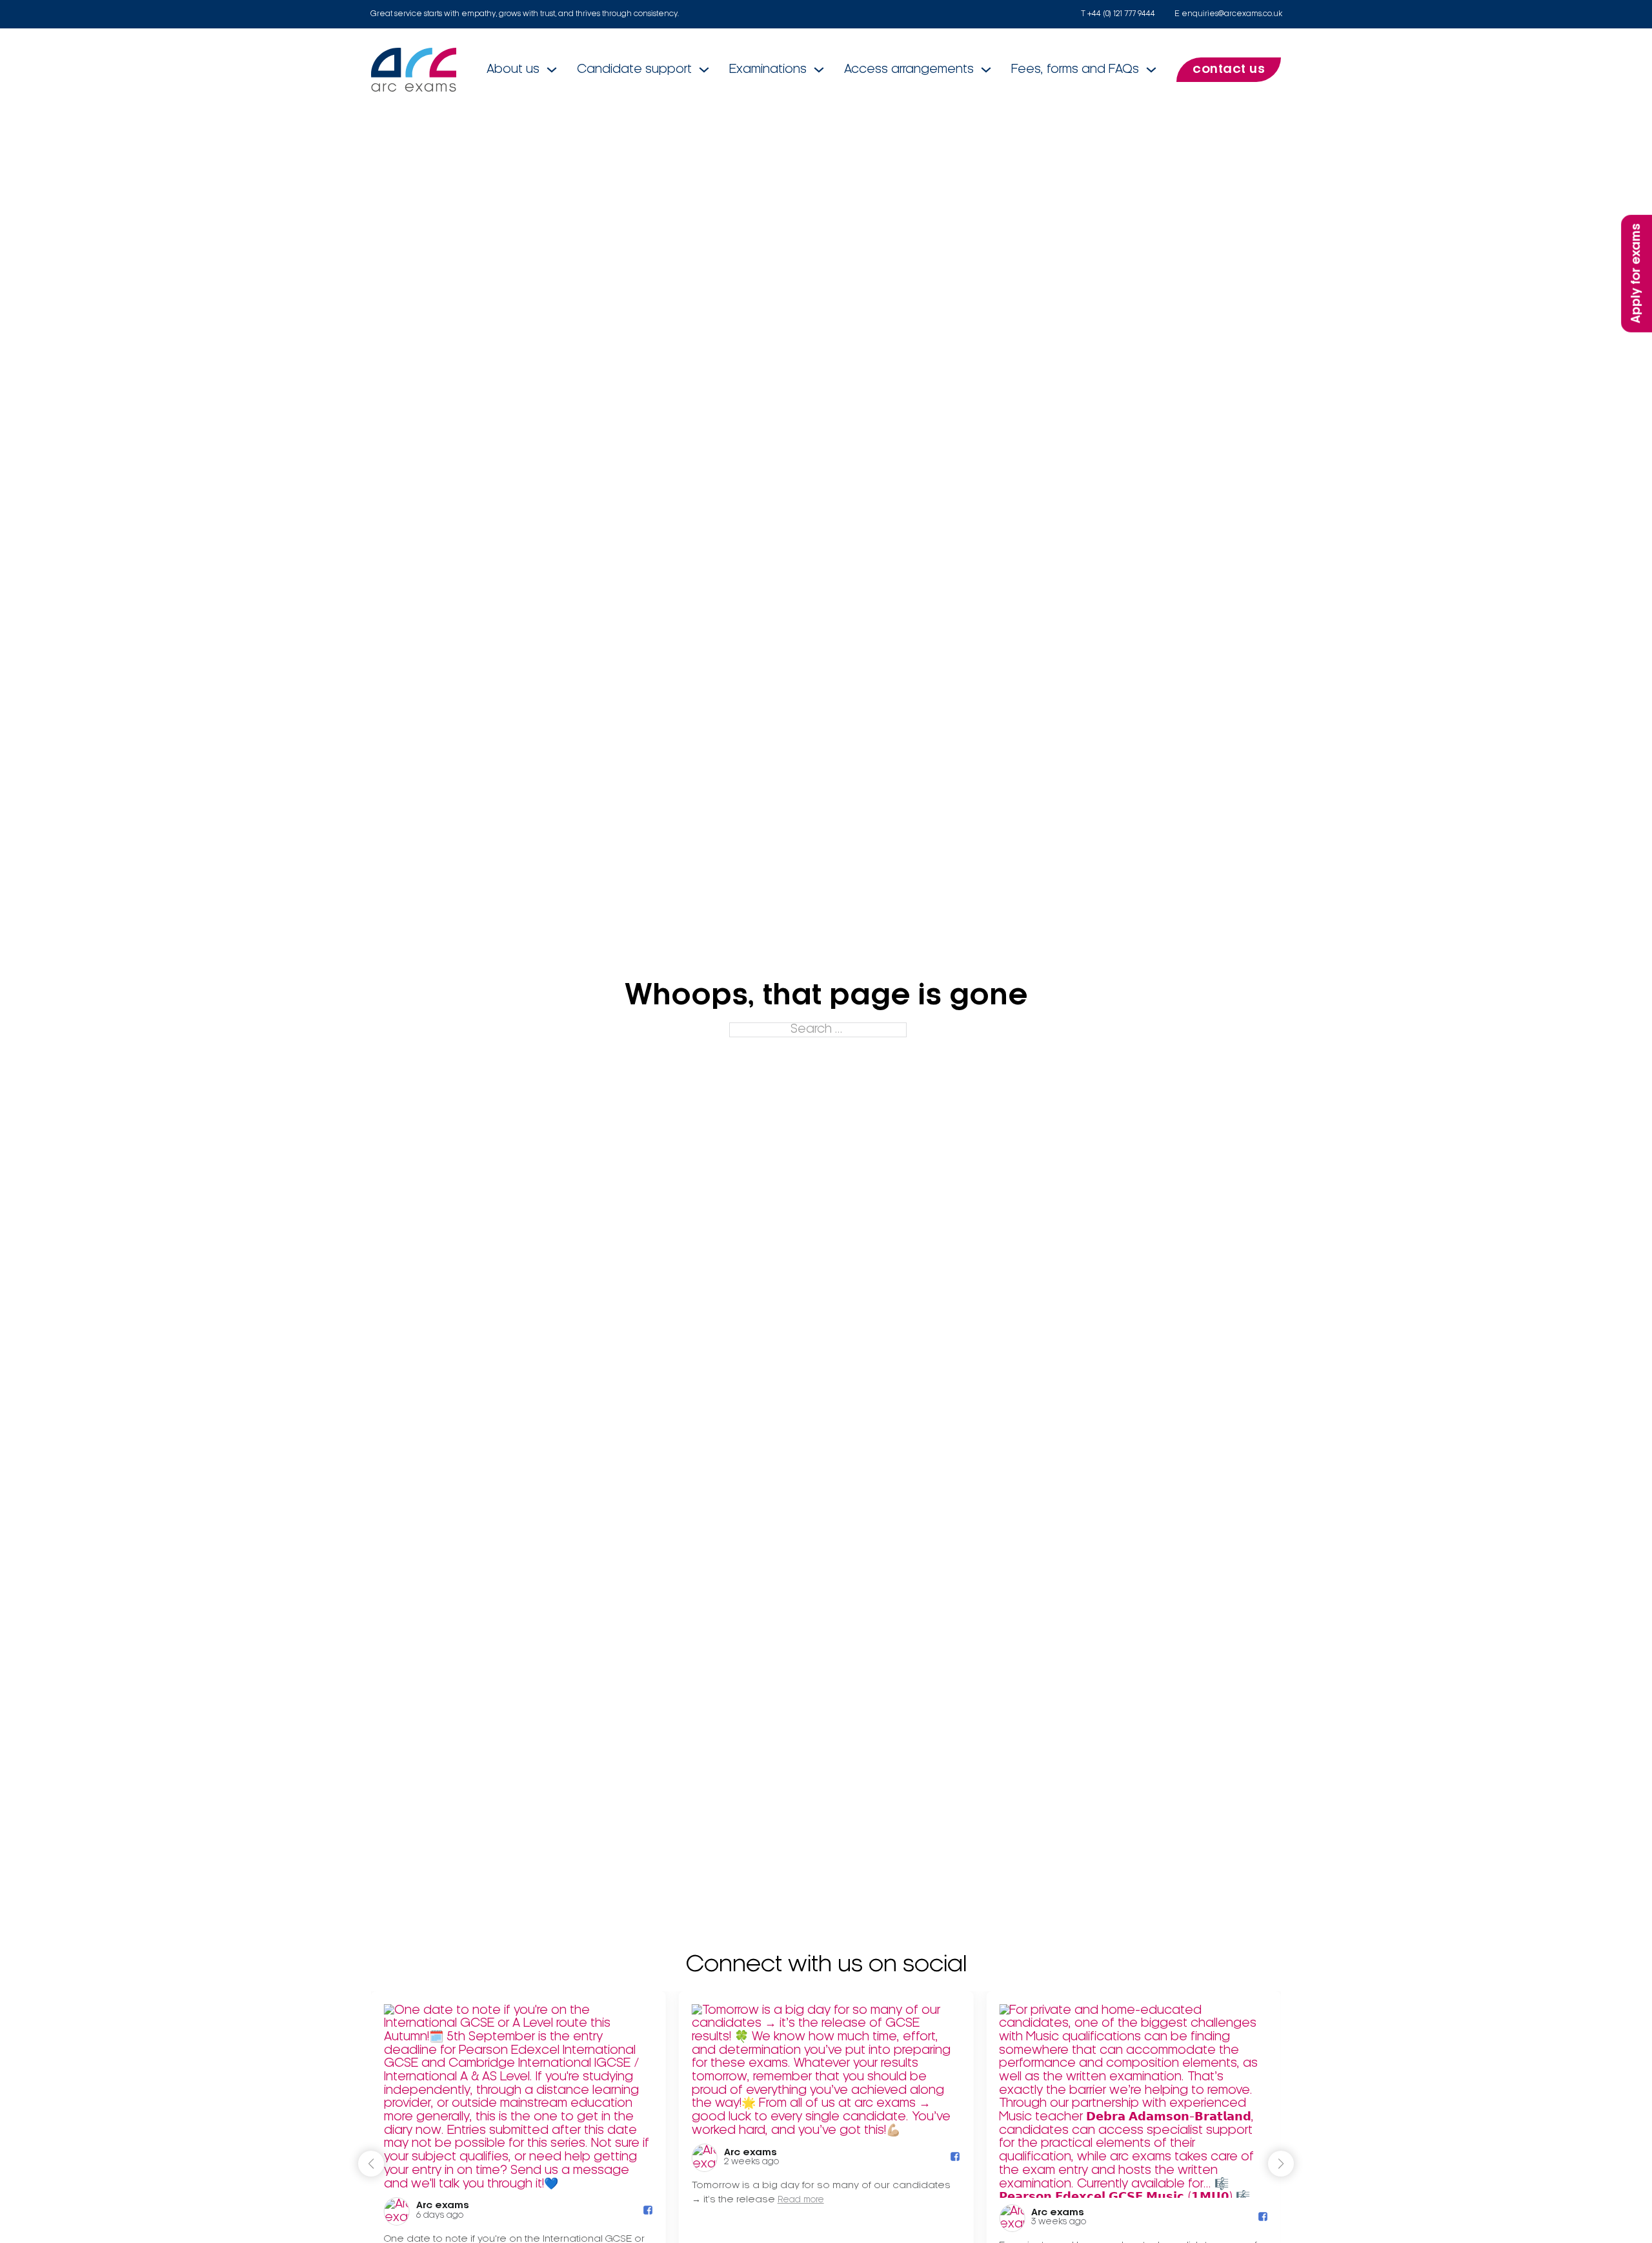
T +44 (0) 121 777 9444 (1118, 14)
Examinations (768, 70)
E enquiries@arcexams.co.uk (1228, 14)
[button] (1281, 2164)
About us (513, 70)
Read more (801, 2201)
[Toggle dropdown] (552, 70)
